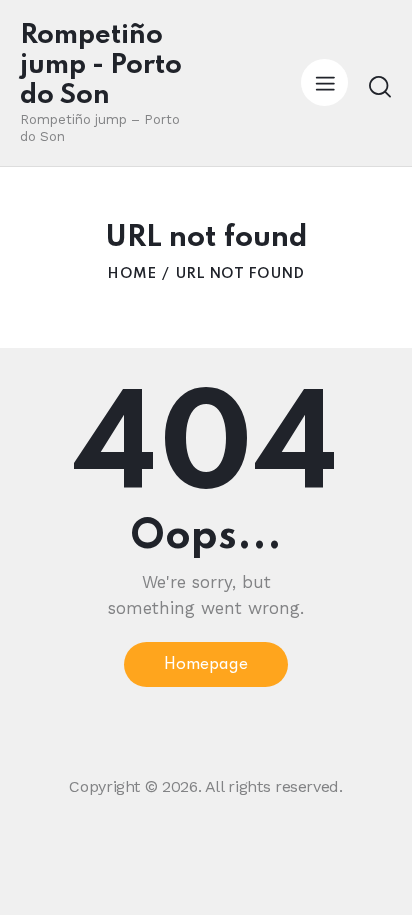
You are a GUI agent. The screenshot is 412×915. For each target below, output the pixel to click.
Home (131, 274)
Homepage (206, 665)
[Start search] (379, 86)
